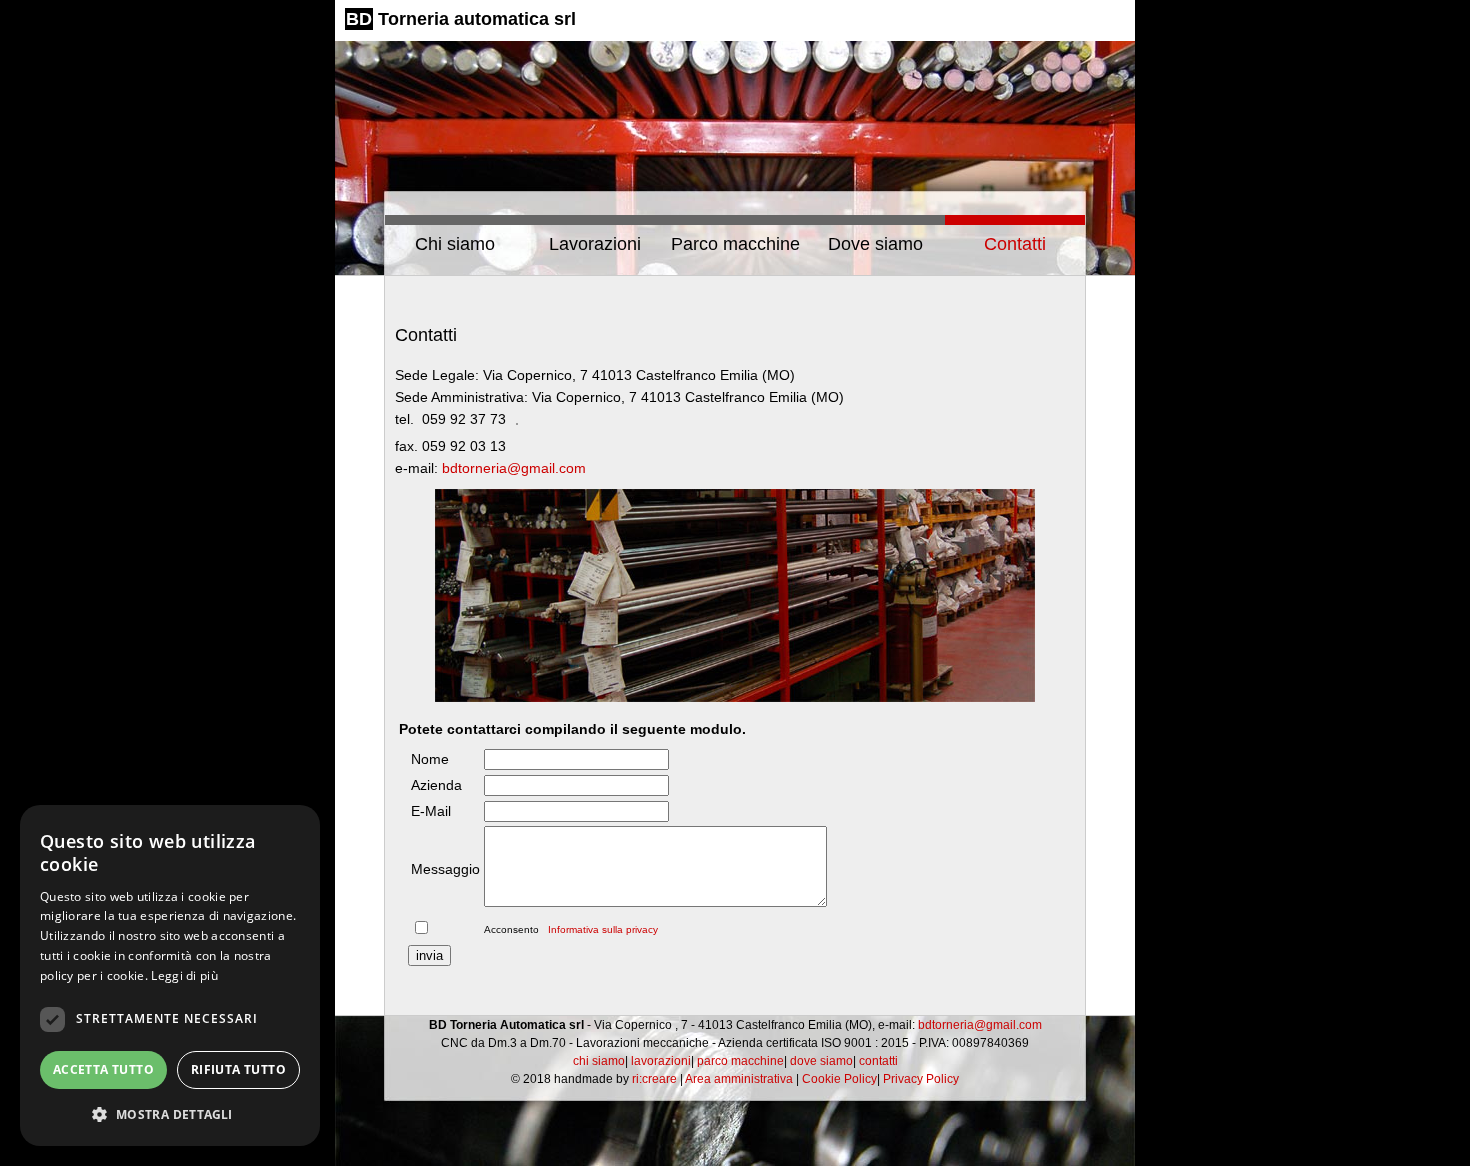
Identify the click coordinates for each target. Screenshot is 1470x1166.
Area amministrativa (739, 1079)
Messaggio (445, 869)
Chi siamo (455, 244)
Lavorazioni (595, 244)
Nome (430, 759)
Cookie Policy (839, 1079)
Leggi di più (184, 975)
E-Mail (431, 811)
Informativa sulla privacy (601, 929)
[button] (170, 1114)
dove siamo (821, 1061)
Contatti (1015, 244)
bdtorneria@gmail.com (514, 468)
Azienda (436, 785)
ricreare (654, 1079)
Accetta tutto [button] (103, 1069)
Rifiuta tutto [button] (238, 1069)
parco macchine (740, 1061)
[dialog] (170, 975)
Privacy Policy (921, 1079)
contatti (878, 1061)
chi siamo (599, 1061)
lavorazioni (661, 1061)
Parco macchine (735, 244)
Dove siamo (875, 244)
